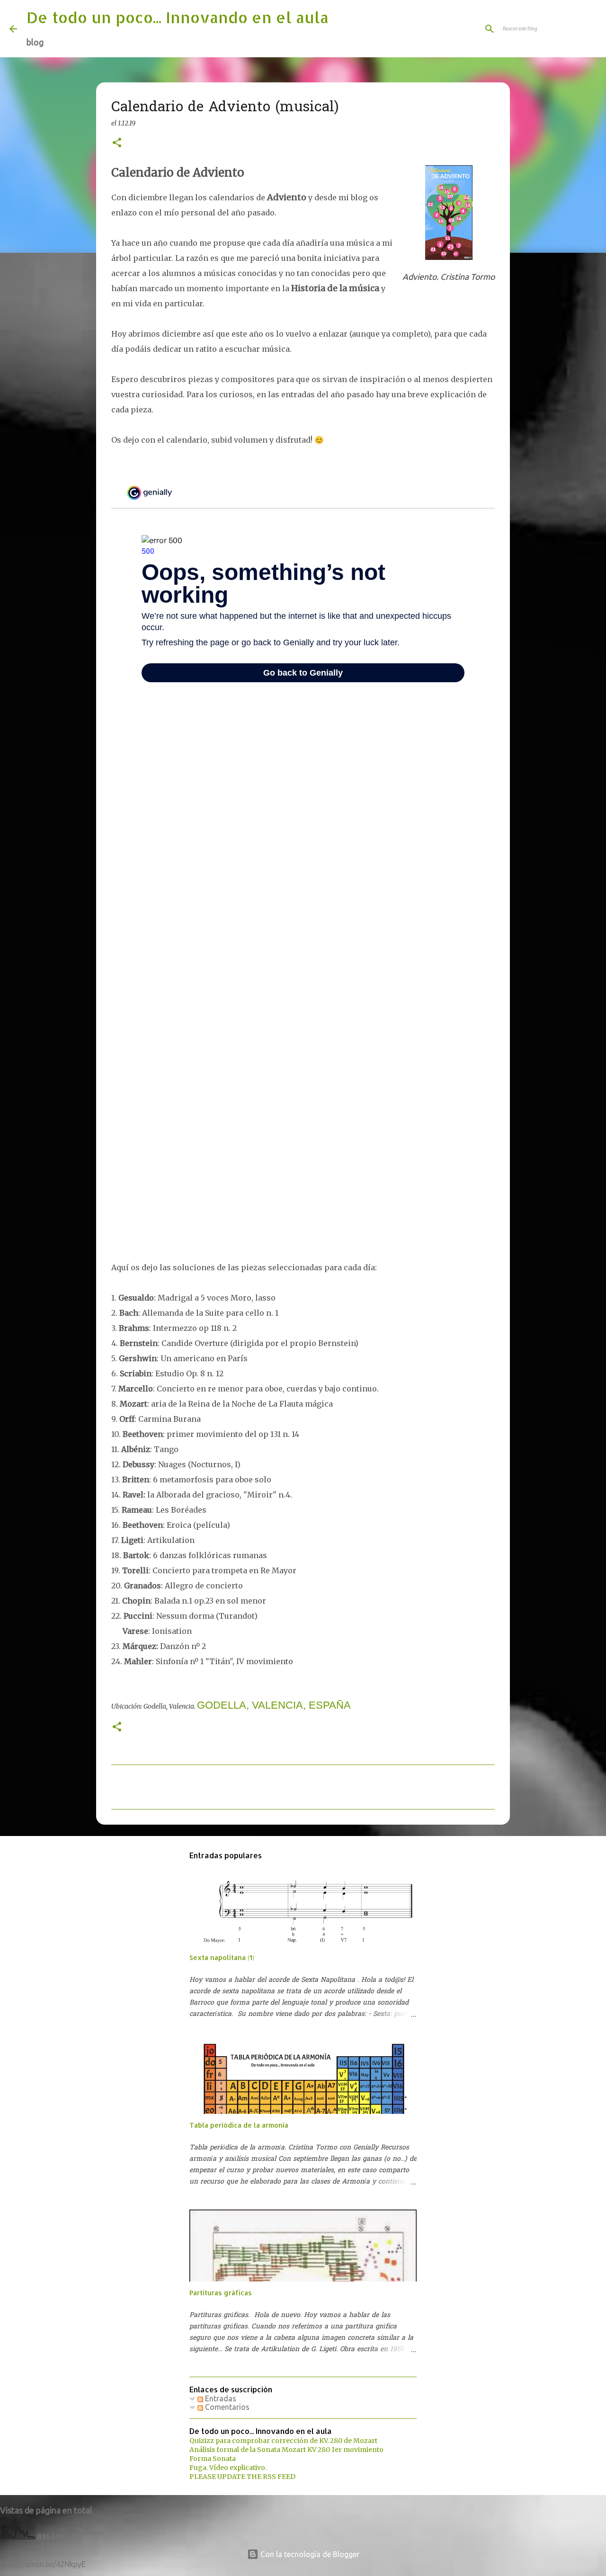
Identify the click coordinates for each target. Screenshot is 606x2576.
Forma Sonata (213, 2459)
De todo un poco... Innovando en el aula (178, 17)
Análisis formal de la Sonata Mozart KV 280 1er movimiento (286, 2450)
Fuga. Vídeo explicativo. (228, 2468)
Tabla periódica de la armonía (239, 2125)
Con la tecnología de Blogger (309, 2554)
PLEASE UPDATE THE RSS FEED (242, 2477)
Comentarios (226, 2407)
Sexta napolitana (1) (222, 1957)
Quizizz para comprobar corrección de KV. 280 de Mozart (283, 2441)
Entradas (220, 2398)
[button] (117, 143)
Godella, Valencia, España (274, 1705)
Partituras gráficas (221, 2293)
